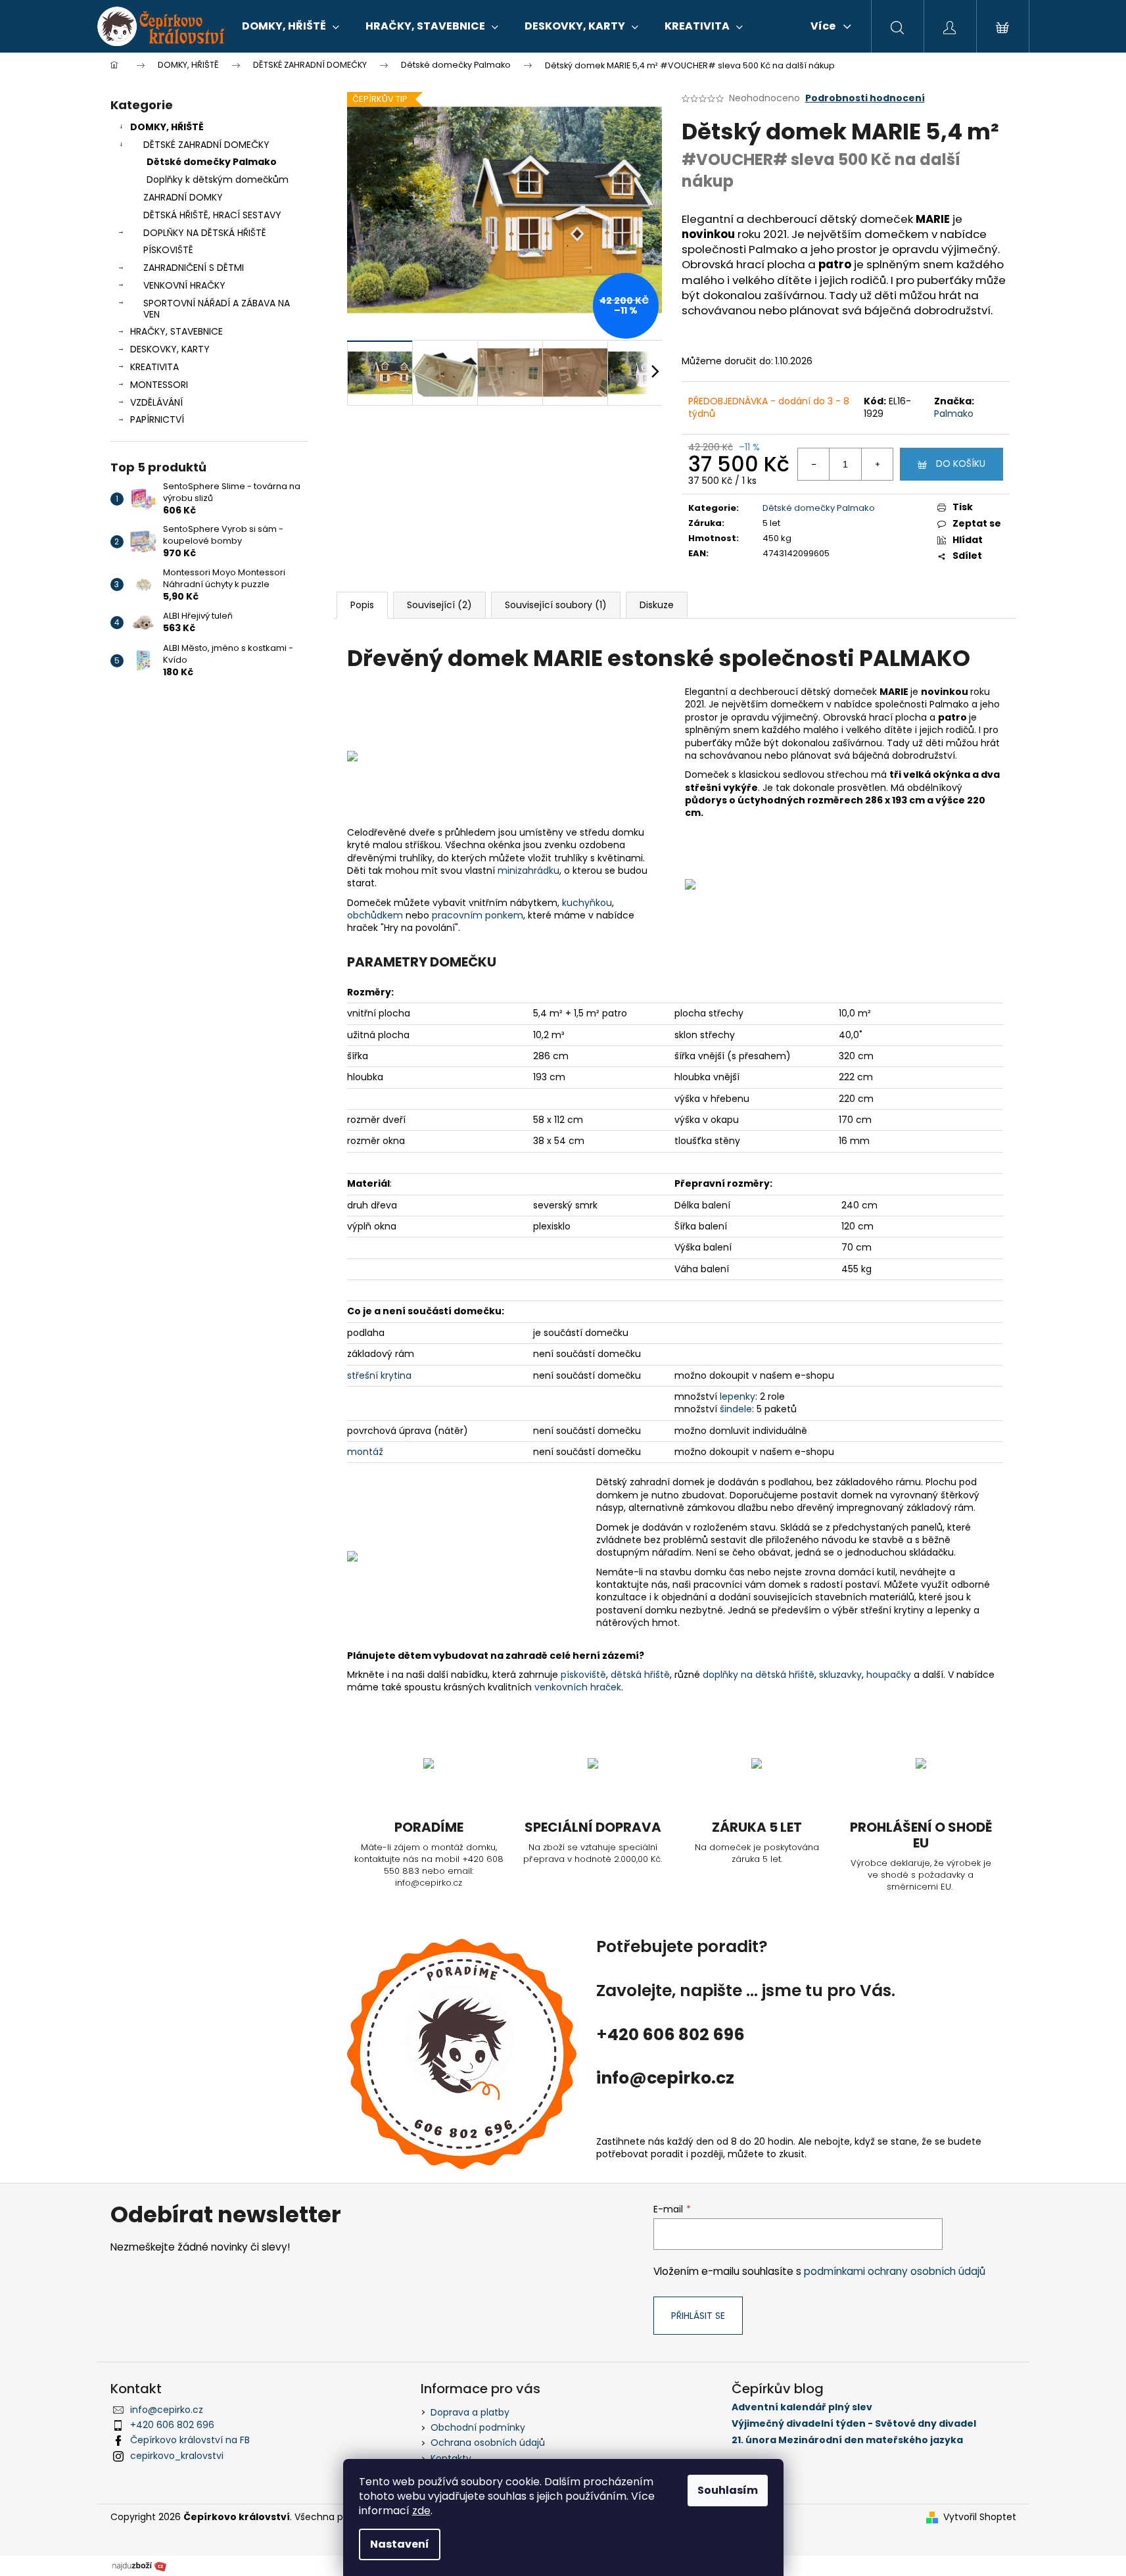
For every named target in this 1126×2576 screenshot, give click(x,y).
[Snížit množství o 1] (814, 464)
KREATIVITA (154, 367)
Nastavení (400, 2544)
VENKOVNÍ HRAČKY (184, 285)
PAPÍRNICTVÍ (157, 419)
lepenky (738, 1396)
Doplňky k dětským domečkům (218, 179)
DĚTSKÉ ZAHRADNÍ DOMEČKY (206, 145)
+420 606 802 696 (172, 2425)
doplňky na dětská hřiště (759, 1675)
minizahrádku (528, 871)
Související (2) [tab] (439, 605)
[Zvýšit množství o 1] (877, 464)
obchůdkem (376, 915)
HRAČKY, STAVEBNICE (176, 331)
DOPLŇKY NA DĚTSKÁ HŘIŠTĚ (205, 233)
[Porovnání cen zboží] (139, 2565)
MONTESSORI (159, 385)
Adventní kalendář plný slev (802, 2407)
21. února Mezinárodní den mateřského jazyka (847, 2440)
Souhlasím (728, 2490)
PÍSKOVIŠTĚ (168, 250)
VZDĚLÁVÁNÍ (156, 402)
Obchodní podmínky (478, 2427)
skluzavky (840, 1675)
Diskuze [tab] (657, 605)
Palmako (954, 414)
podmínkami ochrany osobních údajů (895, 2271)
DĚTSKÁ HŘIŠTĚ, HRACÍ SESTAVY (212, 215)
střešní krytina (379, 1375)
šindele (736, 1409)
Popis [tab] (362, 605)
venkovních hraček (578, 1687)
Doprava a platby (470, 2412)
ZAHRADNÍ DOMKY (183, 197)
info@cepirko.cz (167, 2410)
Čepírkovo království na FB (190, 2440)
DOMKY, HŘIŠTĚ (167, 127)
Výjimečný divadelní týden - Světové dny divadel (854, 2424)
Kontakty (451, 2458)
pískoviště (583, 1675)
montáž (365, 1452)
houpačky (890, 1675)
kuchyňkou (587, 903)
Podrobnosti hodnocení (865, 98)
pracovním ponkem (478, 915)
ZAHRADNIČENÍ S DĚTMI (194, 268)
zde (421, 2511)
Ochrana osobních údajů (488, 2443)
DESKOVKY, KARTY (170, 349)
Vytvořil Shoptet (980, 2517)
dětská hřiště (640, 1675)
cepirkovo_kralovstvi (177, 2456)
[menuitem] (291, 26)
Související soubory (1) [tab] (556, 605)
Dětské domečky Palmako (212, 162)
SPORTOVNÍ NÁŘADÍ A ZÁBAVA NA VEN (217, 309)
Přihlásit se (698, 2316)
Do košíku (961, 464)
